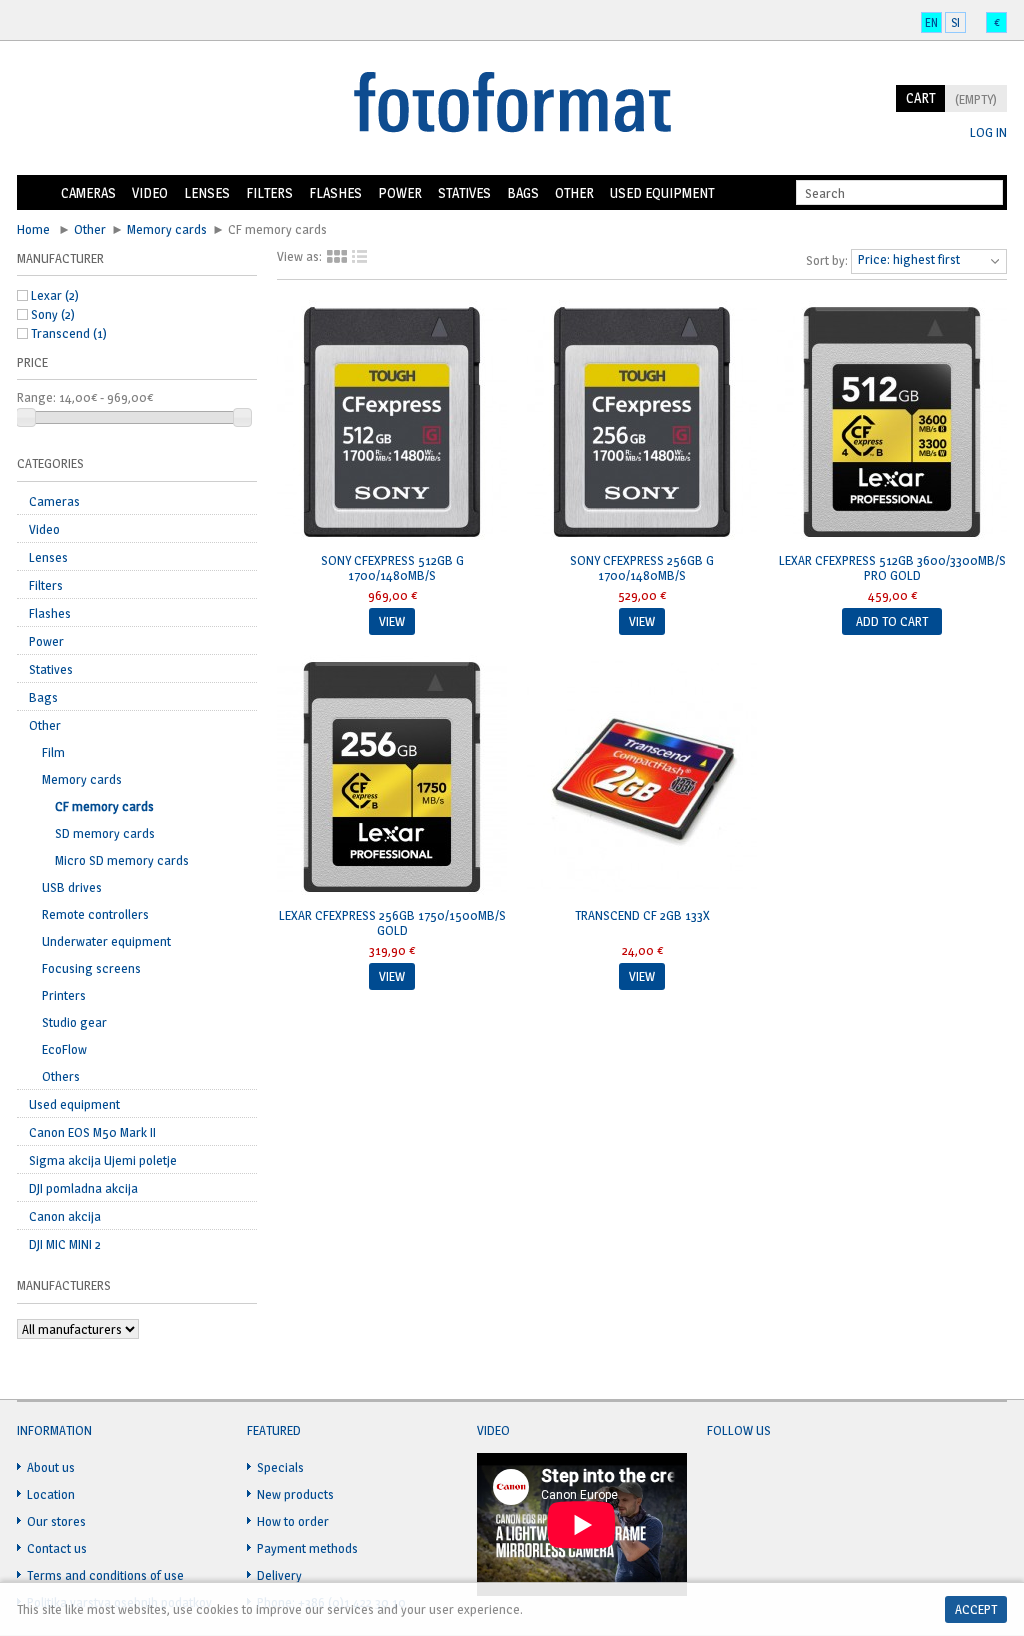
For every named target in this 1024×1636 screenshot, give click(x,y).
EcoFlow (64, 1049)
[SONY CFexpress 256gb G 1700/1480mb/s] (642, 424)
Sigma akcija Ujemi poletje (103, 1160)
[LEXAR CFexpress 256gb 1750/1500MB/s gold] (392, 779)
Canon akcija (65, 1216)
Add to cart (892, 621)
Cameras (88, 192)
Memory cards (167, 229)
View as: (299, 256)
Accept (976, 1609)
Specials (280, 1467)
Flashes (335, 192)
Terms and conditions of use (105, 1575)
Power (400, 192)
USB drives (72, 887)
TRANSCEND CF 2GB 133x (642, 915)
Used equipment (662, 192)
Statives (464, 192)
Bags (523, 192)
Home (35, 193)
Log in (988, 132)
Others (61, 1076)
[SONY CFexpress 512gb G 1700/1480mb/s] (392, 424)
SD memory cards (105, 833)
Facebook (723, 1479)
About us (51, 1467)
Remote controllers (95, 914)
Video (150, 192)
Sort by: (827, 260)
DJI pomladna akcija (83, 1188)
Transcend (69, 333)
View (392, 621)
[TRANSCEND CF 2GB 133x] (642, 779)
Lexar (55, 295)
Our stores (56, 1521)
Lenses (207, 192)
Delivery (279, 1575)
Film (53, 752)
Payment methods (307, 1548)
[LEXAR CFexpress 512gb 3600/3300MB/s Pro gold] (892, 424)
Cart (920, 97)
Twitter (761, 1479)
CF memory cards (104, 806)
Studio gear (74, 1022)
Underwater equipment (106, 941)
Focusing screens (91, 968)
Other (574, 192)
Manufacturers (64, 1285)
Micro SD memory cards (122, 860)
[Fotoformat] (512, 104)
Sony (53, 314)
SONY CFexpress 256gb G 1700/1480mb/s (642, 567)
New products (295, 1494)
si (955, 22)
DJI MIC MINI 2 (65, 1244)
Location (51, 1494)
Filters (269, 192)
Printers (64, 995)
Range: (36, 397)
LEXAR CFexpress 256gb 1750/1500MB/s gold (392, 922)
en (931, 22)
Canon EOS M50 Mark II (92, 1132)
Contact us (57, 1548)
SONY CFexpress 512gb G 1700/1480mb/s (392, 567)
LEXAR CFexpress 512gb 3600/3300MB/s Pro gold (892, 567)
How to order (293, 1521)
